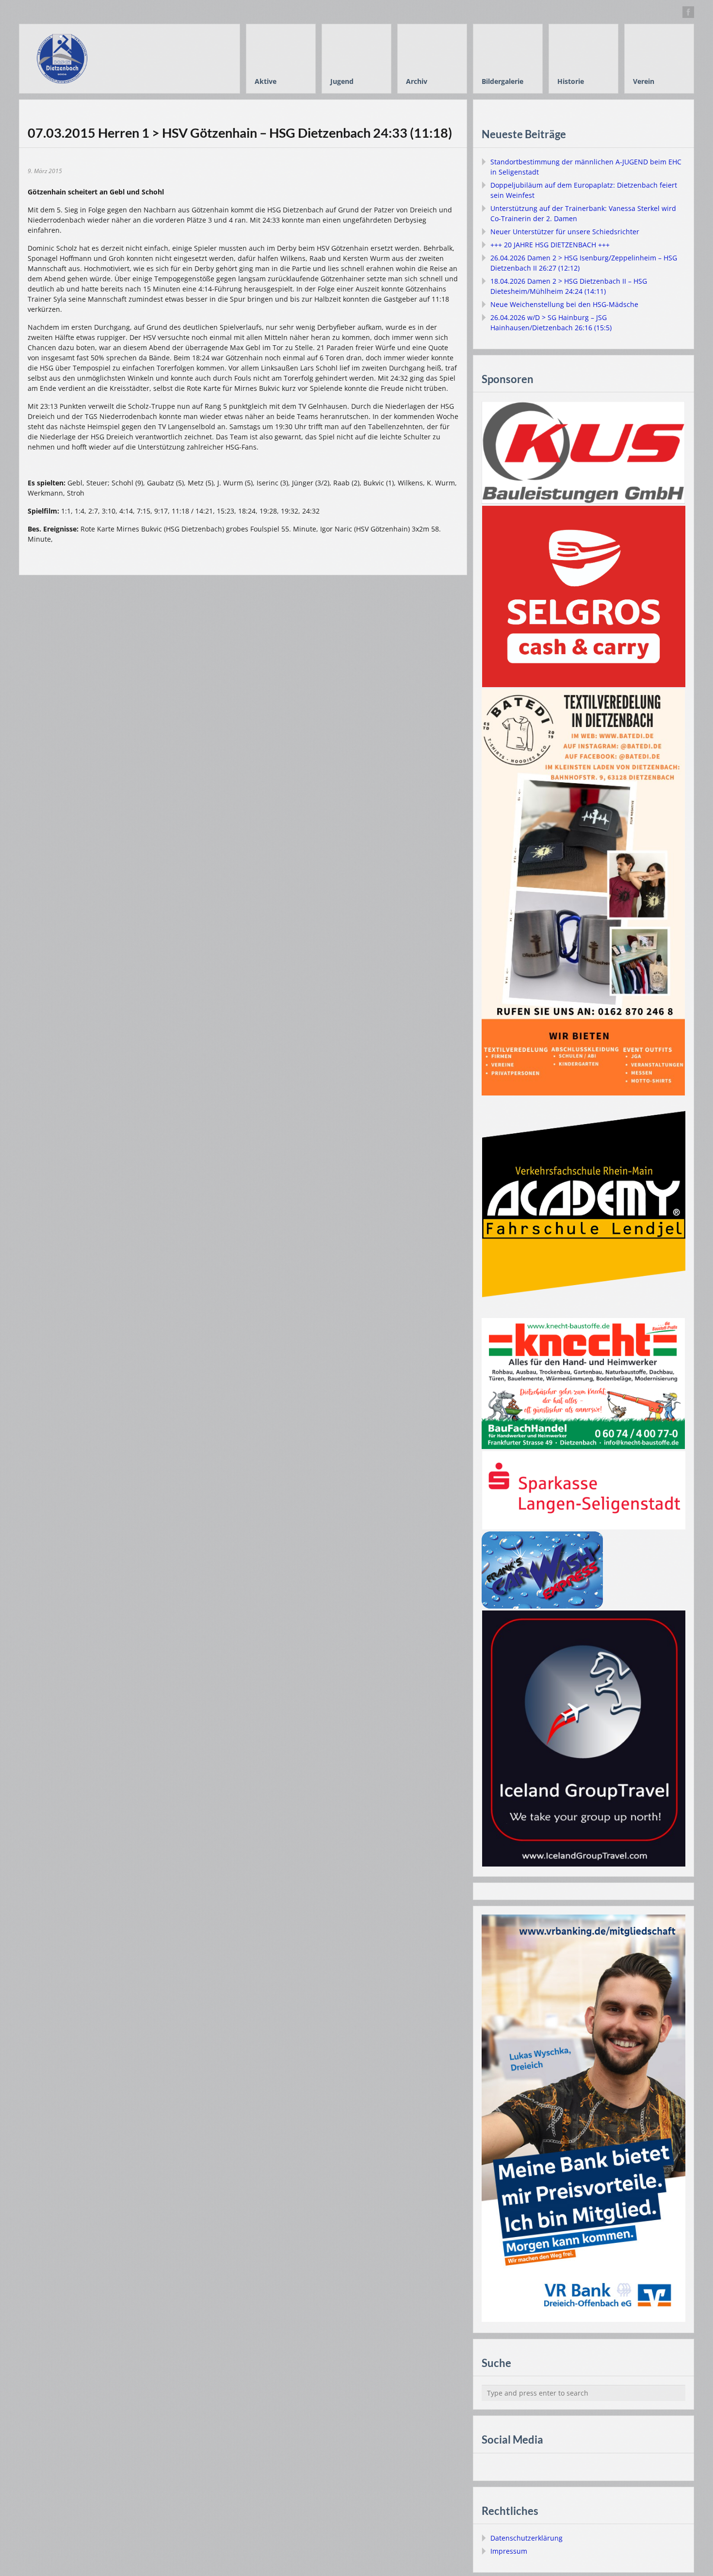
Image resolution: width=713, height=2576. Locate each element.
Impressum (509, 2551)
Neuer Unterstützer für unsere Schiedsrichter (565, 232)
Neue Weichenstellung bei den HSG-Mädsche (564, 304)
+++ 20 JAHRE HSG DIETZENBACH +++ (550, 245)
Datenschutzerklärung (527, 2538)
